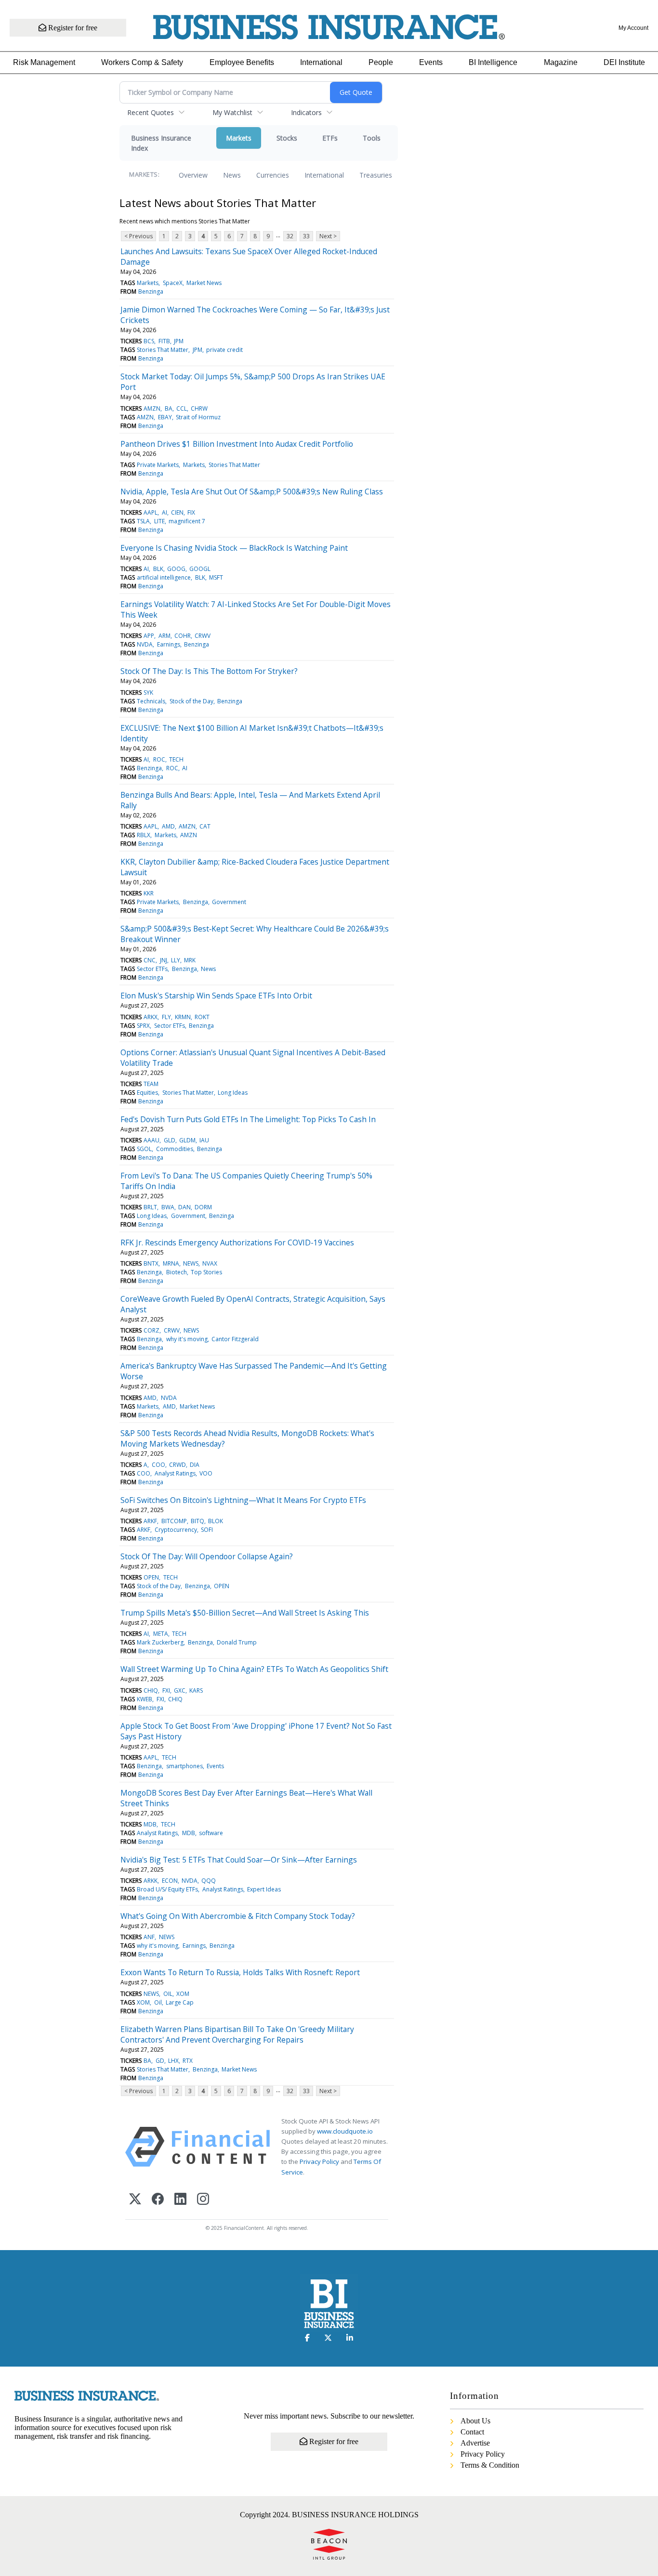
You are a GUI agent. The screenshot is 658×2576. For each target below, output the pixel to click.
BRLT (150, 1207)
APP (149, 636)
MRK (190, 960)
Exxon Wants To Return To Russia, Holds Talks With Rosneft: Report (240, 1972)
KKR (149, 893)
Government (229, 902)
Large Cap (180, 2002)
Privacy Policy (319, 2162)
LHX (173, 2061)
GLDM (187, 1140)
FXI (166, 1690)
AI (164, 512)
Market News (204, 283)
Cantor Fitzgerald (235, 1339)
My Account (633, 28)
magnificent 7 (187, 521)
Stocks (287, 138)
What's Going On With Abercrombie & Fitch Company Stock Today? (238, 1916)
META (161, 1634)
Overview (193, 175)
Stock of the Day (191, 701)
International (321, 62)
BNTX (151, 1263)
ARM (164, 636)
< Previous (138, 236)
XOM (183, 1994)
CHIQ (151, 1690)
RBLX (144, 835)
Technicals (151, 701)
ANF (149, 1937)
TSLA (143, 521)
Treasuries (376, 175)
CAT (205, 826)
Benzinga (151, 291)
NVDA (145, 644)
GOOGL (200, 569)
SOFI (207, 1530)
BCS (149, 341)
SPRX (143, 1026)
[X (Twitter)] (135, 2200)
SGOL (144, 1149)
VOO (206, 1473)
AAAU (151, 1140)
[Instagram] (203, 2200)
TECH (176, 759)
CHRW (199, 408)
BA (169, 408)
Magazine (561, 62)
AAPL (151, 512)
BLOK (216, 1521)
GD (160, 2061)
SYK (148, 693)
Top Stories (206, 1272)
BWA (168, 1207)
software (211, 1833)
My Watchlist (232, 112)
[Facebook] (158, 2200)
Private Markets (158, 465)
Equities (147, 1093)
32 (290, 236)
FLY (166, 1017)
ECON (170, 1881)
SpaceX (173, 283)
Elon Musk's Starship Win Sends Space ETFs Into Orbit (216, 996)
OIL (168, 1994)
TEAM (151, 1084)
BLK (158, 569)
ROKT (202, 1017)
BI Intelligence (493, 62)
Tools (372, 138)
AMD (168, 826)
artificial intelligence (164, 577)
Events (431, 62)
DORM (203, 1207)
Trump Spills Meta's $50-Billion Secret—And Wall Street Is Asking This (245, 1613)
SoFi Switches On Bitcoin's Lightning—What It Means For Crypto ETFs (243, 1500)
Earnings (169, 644)
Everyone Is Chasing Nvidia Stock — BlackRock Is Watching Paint (234, 548)
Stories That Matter (163, 350)
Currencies (273, 175)
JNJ (164, 960)
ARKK (151, 1881)
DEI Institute (624, 62)
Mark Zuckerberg (160, 1642)
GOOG (176, 569)
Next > (328, 236)
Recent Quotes (151, 112)
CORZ (151, 1330)
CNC (150, 960)
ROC (159, 759)
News (232, 175)
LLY (176, 960)
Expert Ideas (264, 1889)
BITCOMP (174, 1521)
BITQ (197, 1521)
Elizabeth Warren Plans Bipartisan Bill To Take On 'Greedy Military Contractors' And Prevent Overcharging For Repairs (237, 2034)
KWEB (145, 1699)
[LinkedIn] (180, 2200)
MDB (150, 1824)
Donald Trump (237, 1642)
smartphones (184, 1766)
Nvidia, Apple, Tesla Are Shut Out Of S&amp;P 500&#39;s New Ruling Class (252, 492)
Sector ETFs (152, 969)
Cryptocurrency (176, 1530)
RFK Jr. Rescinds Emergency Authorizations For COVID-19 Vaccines (237, 1243)
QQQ (209, 1881)
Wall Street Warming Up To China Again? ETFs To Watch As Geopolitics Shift (254, 1669)
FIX (191, 512)
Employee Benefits (242, 62)
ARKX (151, 1017)
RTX (188, 2061)
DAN (184, 1207)
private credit (224, 350)
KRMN (183, 1017)
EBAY (165, 417)
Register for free (72, 28)
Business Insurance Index (161, 143)
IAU (204, 1140)
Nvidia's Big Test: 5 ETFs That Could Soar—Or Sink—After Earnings (239, 1860)
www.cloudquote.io (345, 2131)
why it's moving (187, 1339)
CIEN (177, 512)
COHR (183, 636)
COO (158, 1465)
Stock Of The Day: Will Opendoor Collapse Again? (207, 1556)
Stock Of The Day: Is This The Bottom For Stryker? (209, 671)
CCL (182, 408)
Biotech (177, 1272)
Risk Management (44, 62)
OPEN (151, 1577)
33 (306, 236)
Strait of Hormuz (198, 417)
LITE (159, 521)
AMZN (152, 408)
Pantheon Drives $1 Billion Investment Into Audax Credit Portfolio (237, 444)
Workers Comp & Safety (142, 62)
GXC (180, 1690)
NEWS (191, 1263)
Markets (239, 138)
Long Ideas (233, 1093)
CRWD (178, 1465)
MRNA (171, 1263)
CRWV (203, 636)
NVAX (210, 1263)
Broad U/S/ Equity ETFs (167, 1889)
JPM (179, 341)
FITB (164, 341)
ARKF (150, 1521)
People (381, 62)
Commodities (175, 1149)
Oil (158, 2002)
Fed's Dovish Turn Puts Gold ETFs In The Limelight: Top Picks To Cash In (248, 1119)
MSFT (216, 577)
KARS (196, 1690)
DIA (195, 1465)
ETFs (330, 138)
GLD (170, 1140)
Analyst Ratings (175, 1473)
